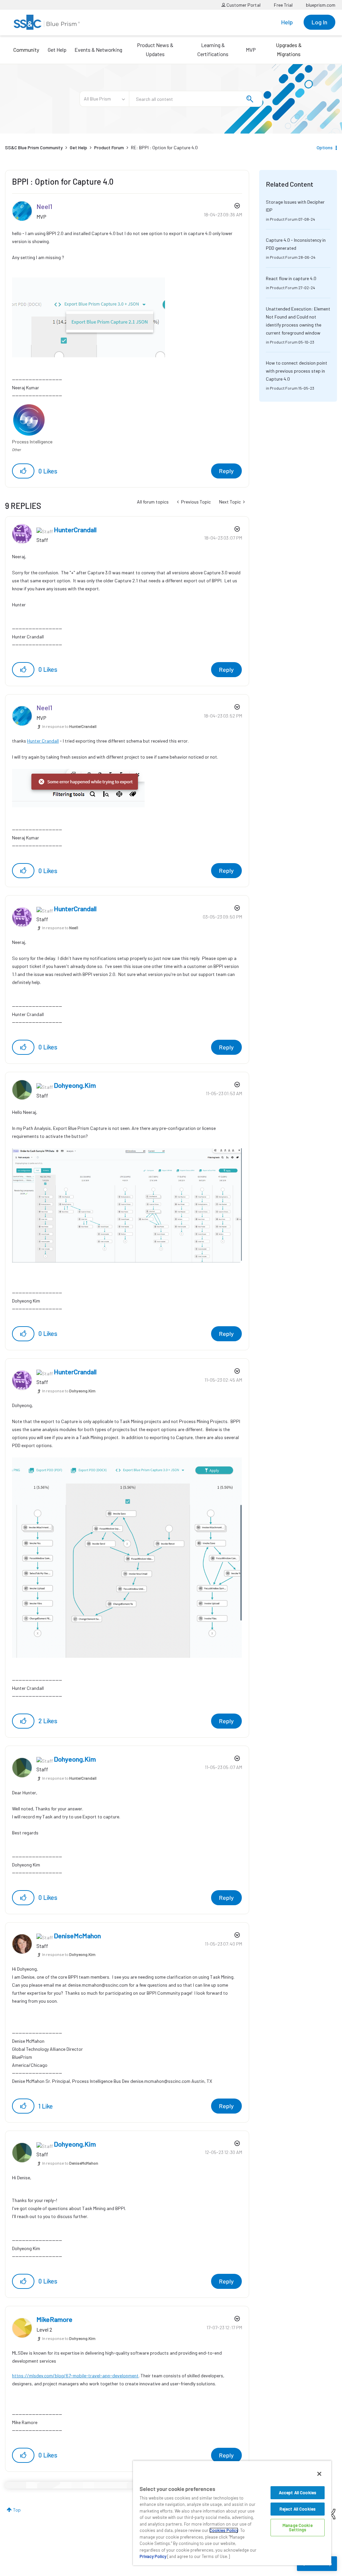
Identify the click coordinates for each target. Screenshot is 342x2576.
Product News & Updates (155, 49)
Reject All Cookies (298, 2509)
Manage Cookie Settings (298, 2527)
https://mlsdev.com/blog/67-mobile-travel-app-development (75, 2375)
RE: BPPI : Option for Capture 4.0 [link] (164, 147)
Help (287, 22)
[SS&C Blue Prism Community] (47, 22)
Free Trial (283, 5)
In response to (69, 726)
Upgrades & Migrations (289, 49)
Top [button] (17, 2510)
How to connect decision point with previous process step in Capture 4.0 (297, 371)
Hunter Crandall (43, 741)
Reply (226, 471)
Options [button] (325, 147)
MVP (251, 50)
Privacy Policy (153, 2556)
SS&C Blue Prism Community (34, 147)
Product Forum (109, 147)
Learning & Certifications (213, 49)
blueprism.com (321, 5)
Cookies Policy (224, 2530)
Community (26, 50)
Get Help (57, 50)
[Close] (319, 2474)
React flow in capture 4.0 (291, 278)
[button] (23, 471)
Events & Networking (98, 50)
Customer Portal (243, 5)
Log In (319, 22)
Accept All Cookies (298, 2493)
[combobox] (196, 99)
